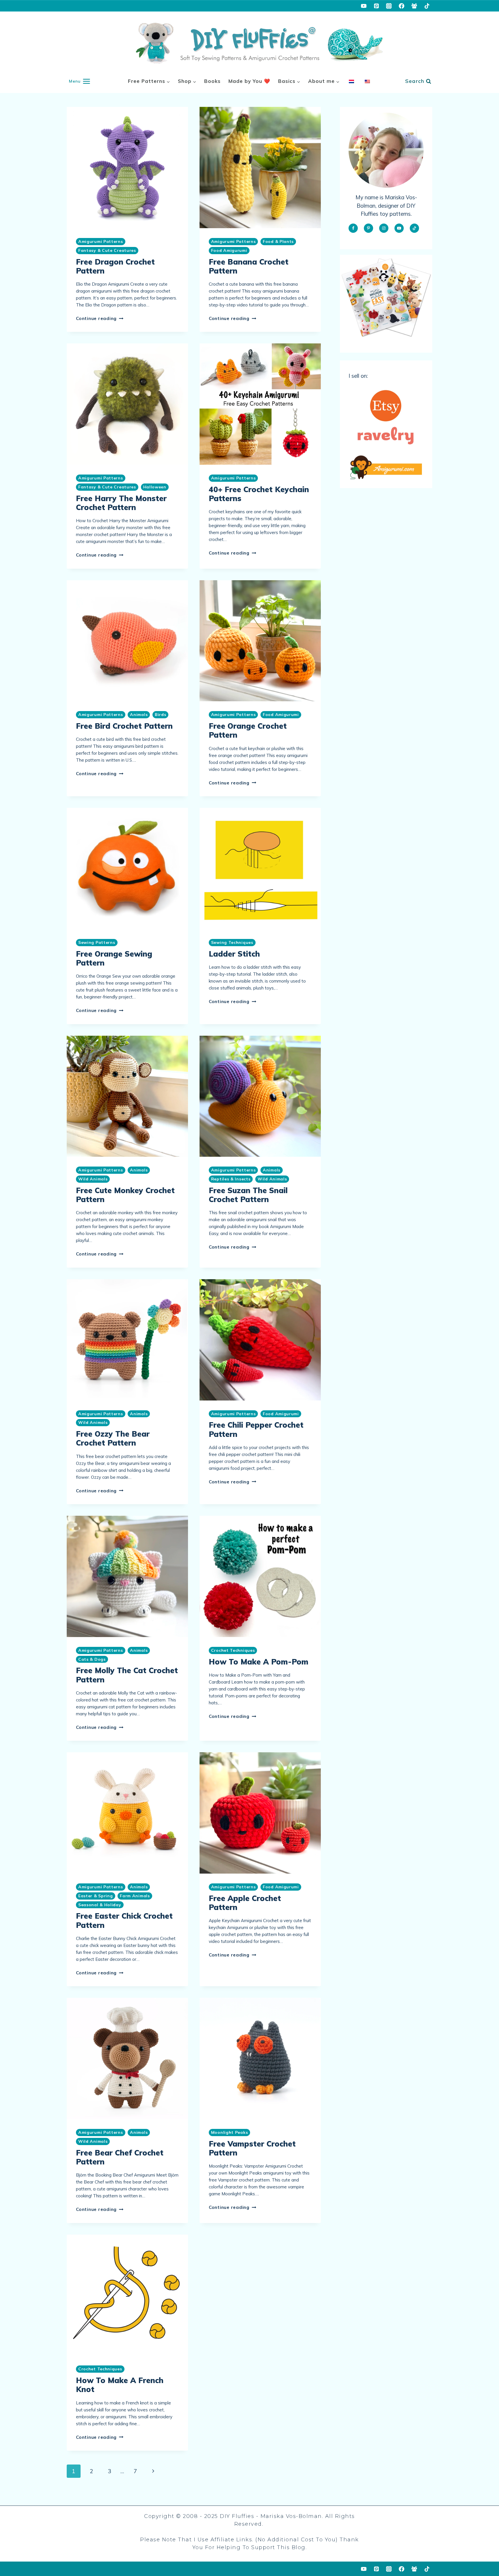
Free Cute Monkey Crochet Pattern (125, 1195)
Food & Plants (278, 241)
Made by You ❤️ (249, 81)
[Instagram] (389, 6)
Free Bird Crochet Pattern (124, 726)
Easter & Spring (96, 1896)
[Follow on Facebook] (353, 228)
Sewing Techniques (232, 942)
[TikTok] (427, 6)
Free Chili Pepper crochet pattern (256, 1429)
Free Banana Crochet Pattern (249, 266)
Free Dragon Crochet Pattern (115, 266)
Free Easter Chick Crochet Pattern (124, 1920)
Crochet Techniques (233, 1650)
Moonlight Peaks (230, 2132)
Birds (161, 715)
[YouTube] (364, 6)
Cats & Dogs (92, 1659)
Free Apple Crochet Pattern (245, 1903)
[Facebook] (402, 6)
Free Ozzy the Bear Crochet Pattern (113, 1438)
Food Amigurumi (229, 250)
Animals (139, 715)
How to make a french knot (120, 2385)
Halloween (155, 487)
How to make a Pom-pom (259, 1662)
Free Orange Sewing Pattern (114, 958)
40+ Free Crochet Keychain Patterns (259, 494)
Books (212, 81)
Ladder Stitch (234, 954)
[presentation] (127, 168)
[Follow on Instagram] (384, 228)
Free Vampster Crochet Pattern (252, 2148)
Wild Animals (93, 1179)
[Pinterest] (376, 6)
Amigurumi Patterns (101, 241)
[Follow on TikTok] (414, 228)
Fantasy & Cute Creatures (107, 250)
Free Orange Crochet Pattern (248, 730)
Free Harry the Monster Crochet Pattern (121, 503)
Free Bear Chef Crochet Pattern (120, 2157)
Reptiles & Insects (231, 1179)
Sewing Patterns (97, 942)
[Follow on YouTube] (399, 228)
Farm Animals (135, 1896)
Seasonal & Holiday (100, 1905)
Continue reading (100, 318)
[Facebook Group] (414, 6)
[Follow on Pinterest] (368, 228)
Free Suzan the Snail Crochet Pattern (248, 1195)
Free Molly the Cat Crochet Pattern (127, 1675)
